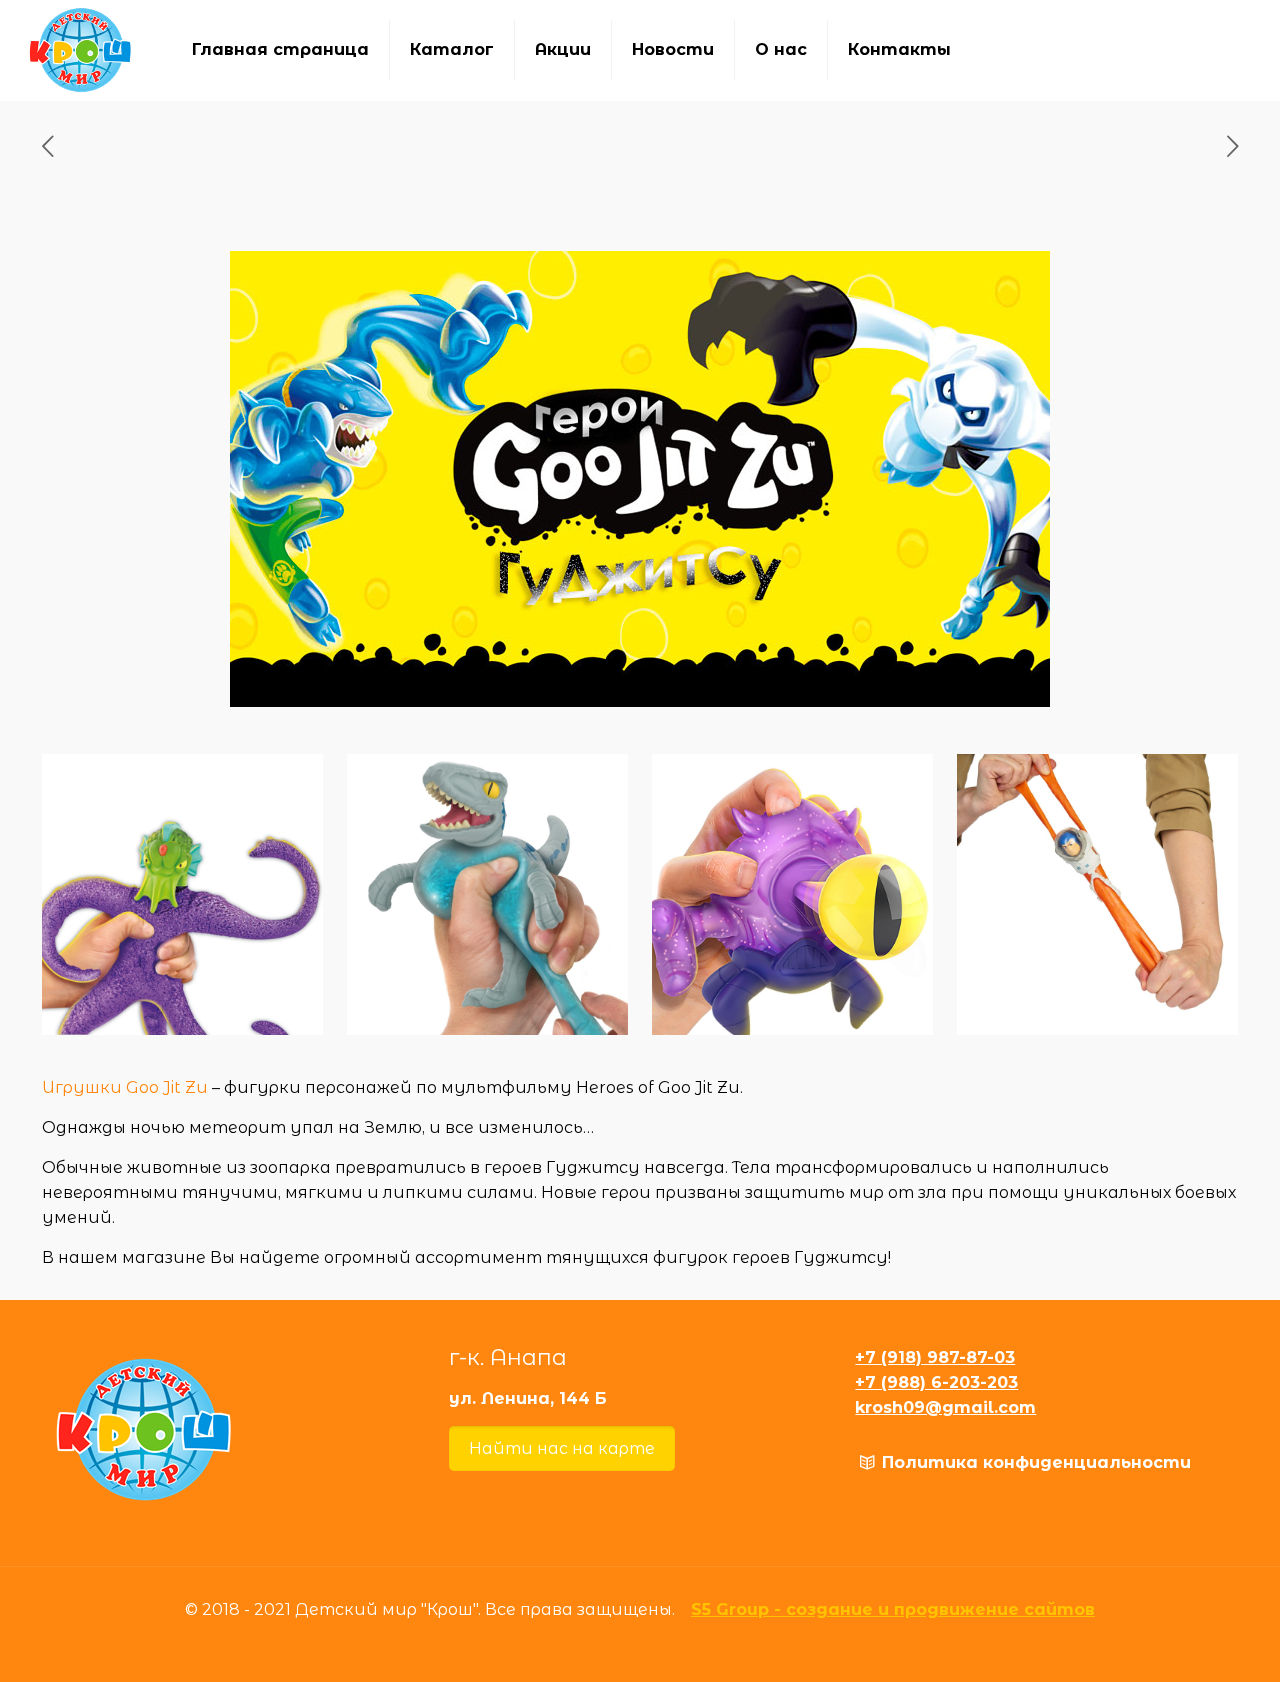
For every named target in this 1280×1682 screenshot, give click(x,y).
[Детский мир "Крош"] (81, 50)
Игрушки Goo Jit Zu (125, 1087)
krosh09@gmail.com (945, 1407)
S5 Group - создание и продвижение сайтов (893, 1609)
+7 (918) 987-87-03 (935, 1357)
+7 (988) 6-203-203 (936, 1382)
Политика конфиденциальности (1036, 1462)
